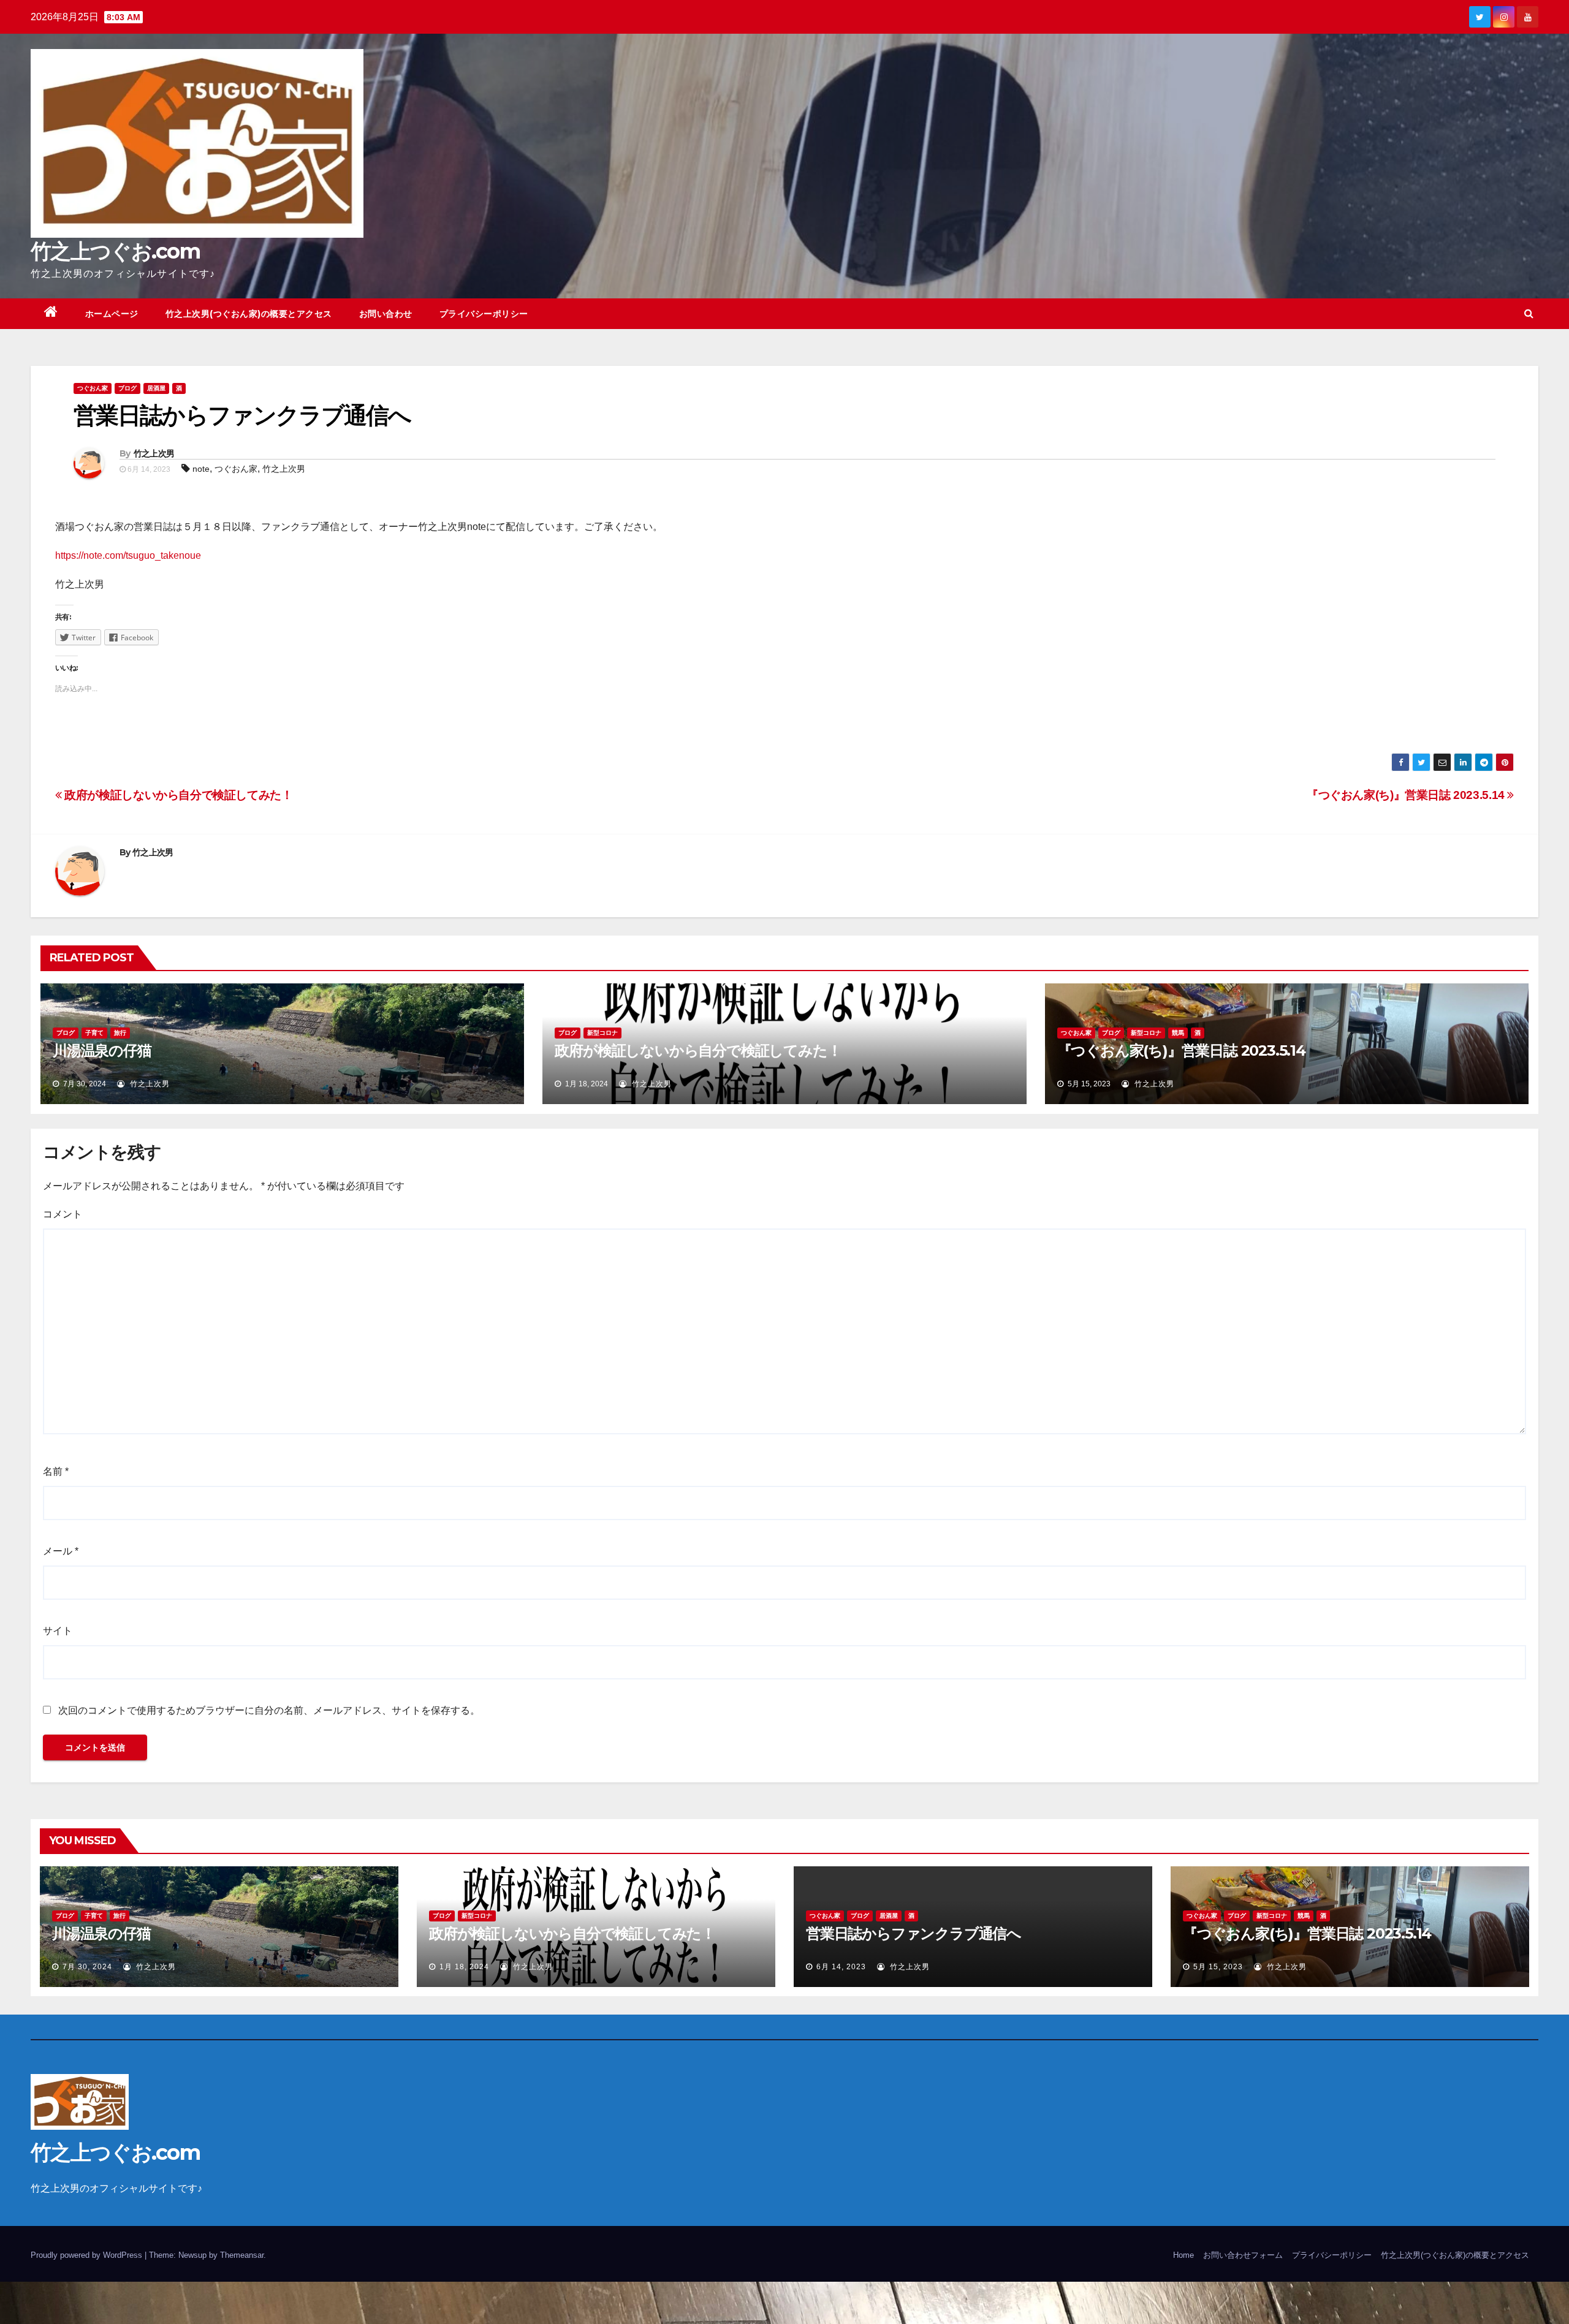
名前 (56, 1471)
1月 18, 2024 (464, 1967)
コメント (63, 1214)
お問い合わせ (386, 314)
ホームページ (112, 314)
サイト (58, 1631)
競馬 (1178, 1033)
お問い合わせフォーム (1243, 2255)
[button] (1529, 313)
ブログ (127, 388)
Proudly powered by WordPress (88, 2255)
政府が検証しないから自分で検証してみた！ (177, 795)
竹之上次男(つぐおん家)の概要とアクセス (249, 314)
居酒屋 (156, 388)
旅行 (120, 1033)
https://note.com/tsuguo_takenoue (128, 555)
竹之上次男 (154, 453)
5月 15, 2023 (1218, 1967)
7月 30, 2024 (87, 1967)
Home (1183, 2255)
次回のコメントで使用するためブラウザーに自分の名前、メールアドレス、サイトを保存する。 (269, 1710)
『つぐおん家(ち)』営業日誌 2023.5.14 (1407, 795)
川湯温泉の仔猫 (102, 1050)
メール (61, 1551)
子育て (94, 1033)
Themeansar (242, 2255)
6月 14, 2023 (841, 1967)
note (201, 469)
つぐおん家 (93, 388)
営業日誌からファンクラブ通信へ (914, 1933)
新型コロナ (602, 1033)
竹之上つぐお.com (115, 251)
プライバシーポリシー (484, 314)
